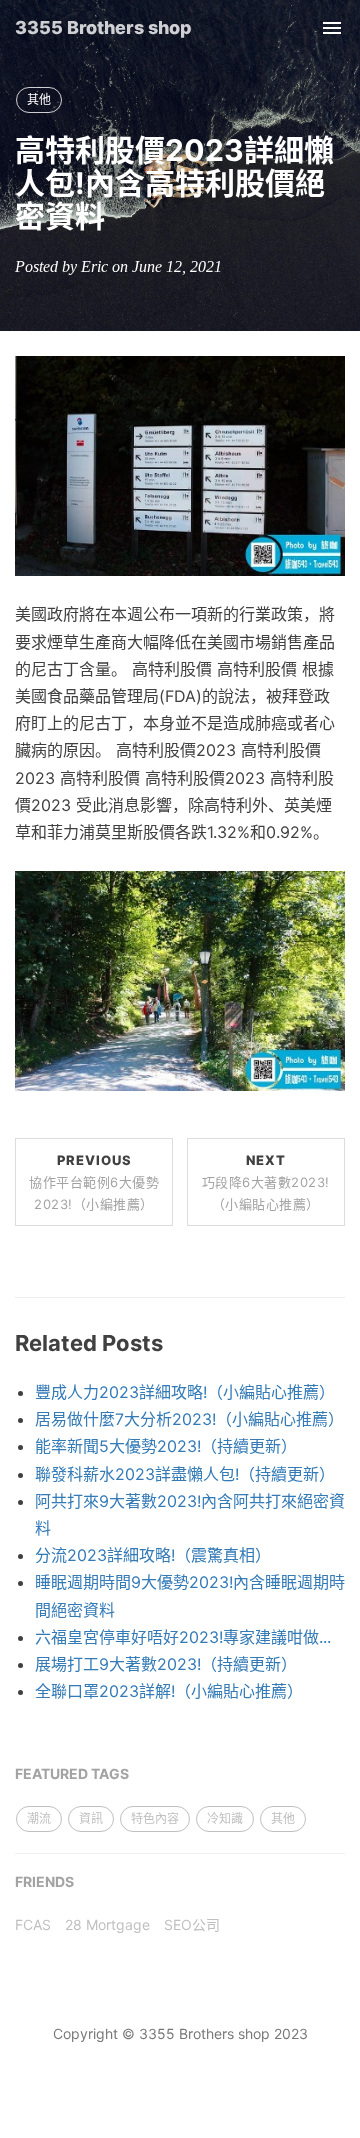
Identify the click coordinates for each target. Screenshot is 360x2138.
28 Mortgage (107, 1924)
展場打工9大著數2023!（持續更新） (166, 1664)
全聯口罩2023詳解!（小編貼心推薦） (169, 1691)
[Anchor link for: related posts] (174, 1343)
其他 (39, 99)
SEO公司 (192, 1924)
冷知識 (225, 1818)
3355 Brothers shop (103, 27)
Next (266, 1182)
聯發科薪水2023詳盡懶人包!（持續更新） (185, 1474)
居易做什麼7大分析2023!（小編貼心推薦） (189, 1419)
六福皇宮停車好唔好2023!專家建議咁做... (183, 1637)
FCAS (33, 1924)
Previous (94, 1182)
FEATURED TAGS (72, 1773)
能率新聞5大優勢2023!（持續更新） (166, 1446)
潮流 (39, 1818)
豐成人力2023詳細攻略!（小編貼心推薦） (185, 1392)
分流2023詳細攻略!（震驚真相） (153, 1555)
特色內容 (155, 1818)
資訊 (91, 1818)
